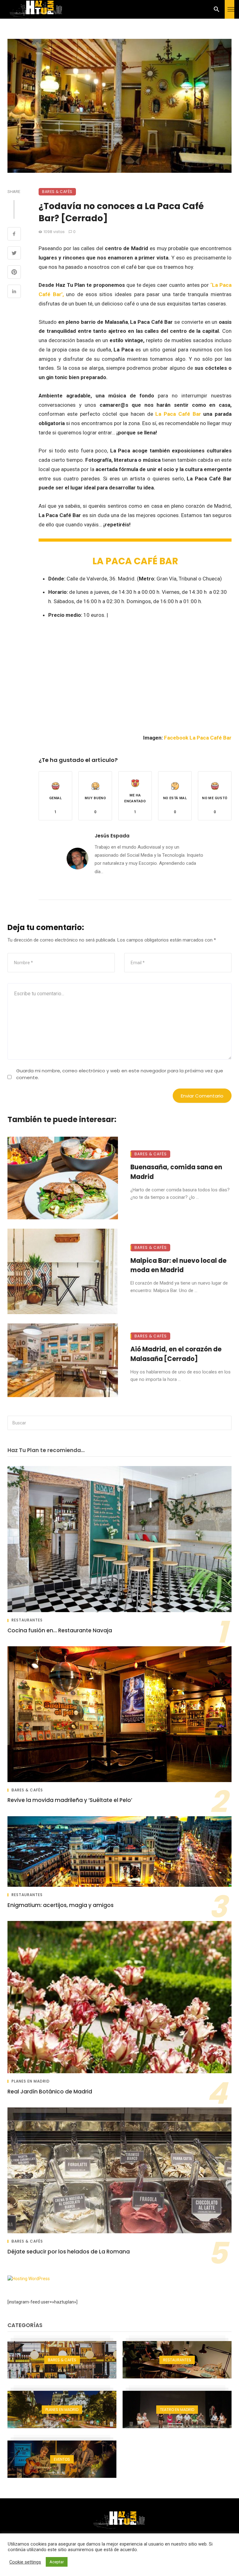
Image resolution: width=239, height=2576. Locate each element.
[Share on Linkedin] (14, 292)
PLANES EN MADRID (31, 2081)
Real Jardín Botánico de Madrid (50, 2092)
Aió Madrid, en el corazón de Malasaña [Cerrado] (176, 1354)
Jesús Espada (112, 836)
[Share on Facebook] (14, 235)
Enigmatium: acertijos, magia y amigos (61, 1905)
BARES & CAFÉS (57, 192)
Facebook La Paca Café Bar (198, 738)
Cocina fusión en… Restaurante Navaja (60, 1630)
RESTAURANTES (27, 1620)
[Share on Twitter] (14, 254)
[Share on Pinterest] (14, 273)
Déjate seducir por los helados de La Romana (69, 2252)
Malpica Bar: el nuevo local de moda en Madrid (178, 1265)
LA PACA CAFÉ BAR (135, 561)
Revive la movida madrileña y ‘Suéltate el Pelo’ (70, 1800)
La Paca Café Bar (178, 414)
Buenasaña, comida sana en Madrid (176, 1172)
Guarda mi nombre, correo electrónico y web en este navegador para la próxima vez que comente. (120, 1074)
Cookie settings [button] (25, 2562)
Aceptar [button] (57, 2562)
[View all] (62, 2360)
